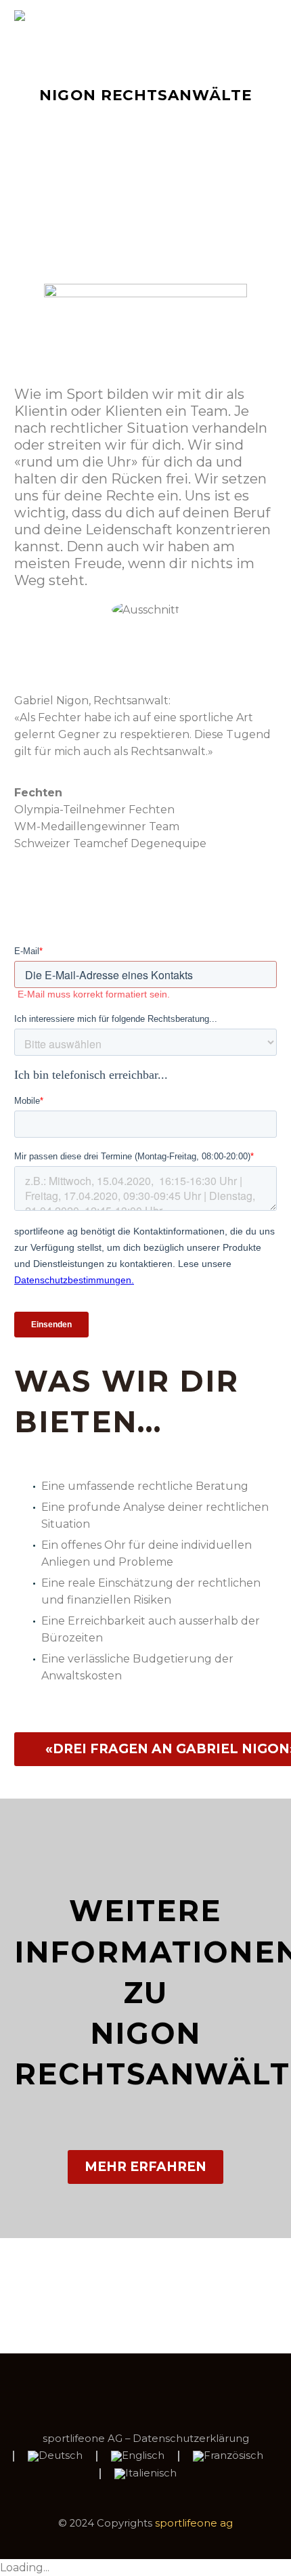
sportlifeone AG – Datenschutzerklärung (146, 2439)
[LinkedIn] (145, 2390)
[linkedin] (145, 647)
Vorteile (149, 36)
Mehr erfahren (145, 2167)
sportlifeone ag (194, 2523)
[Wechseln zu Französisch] (228, 2456)
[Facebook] (128, 2390)
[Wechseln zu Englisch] (138, 2456)
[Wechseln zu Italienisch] (145, 2474)
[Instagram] (163, 2390)
